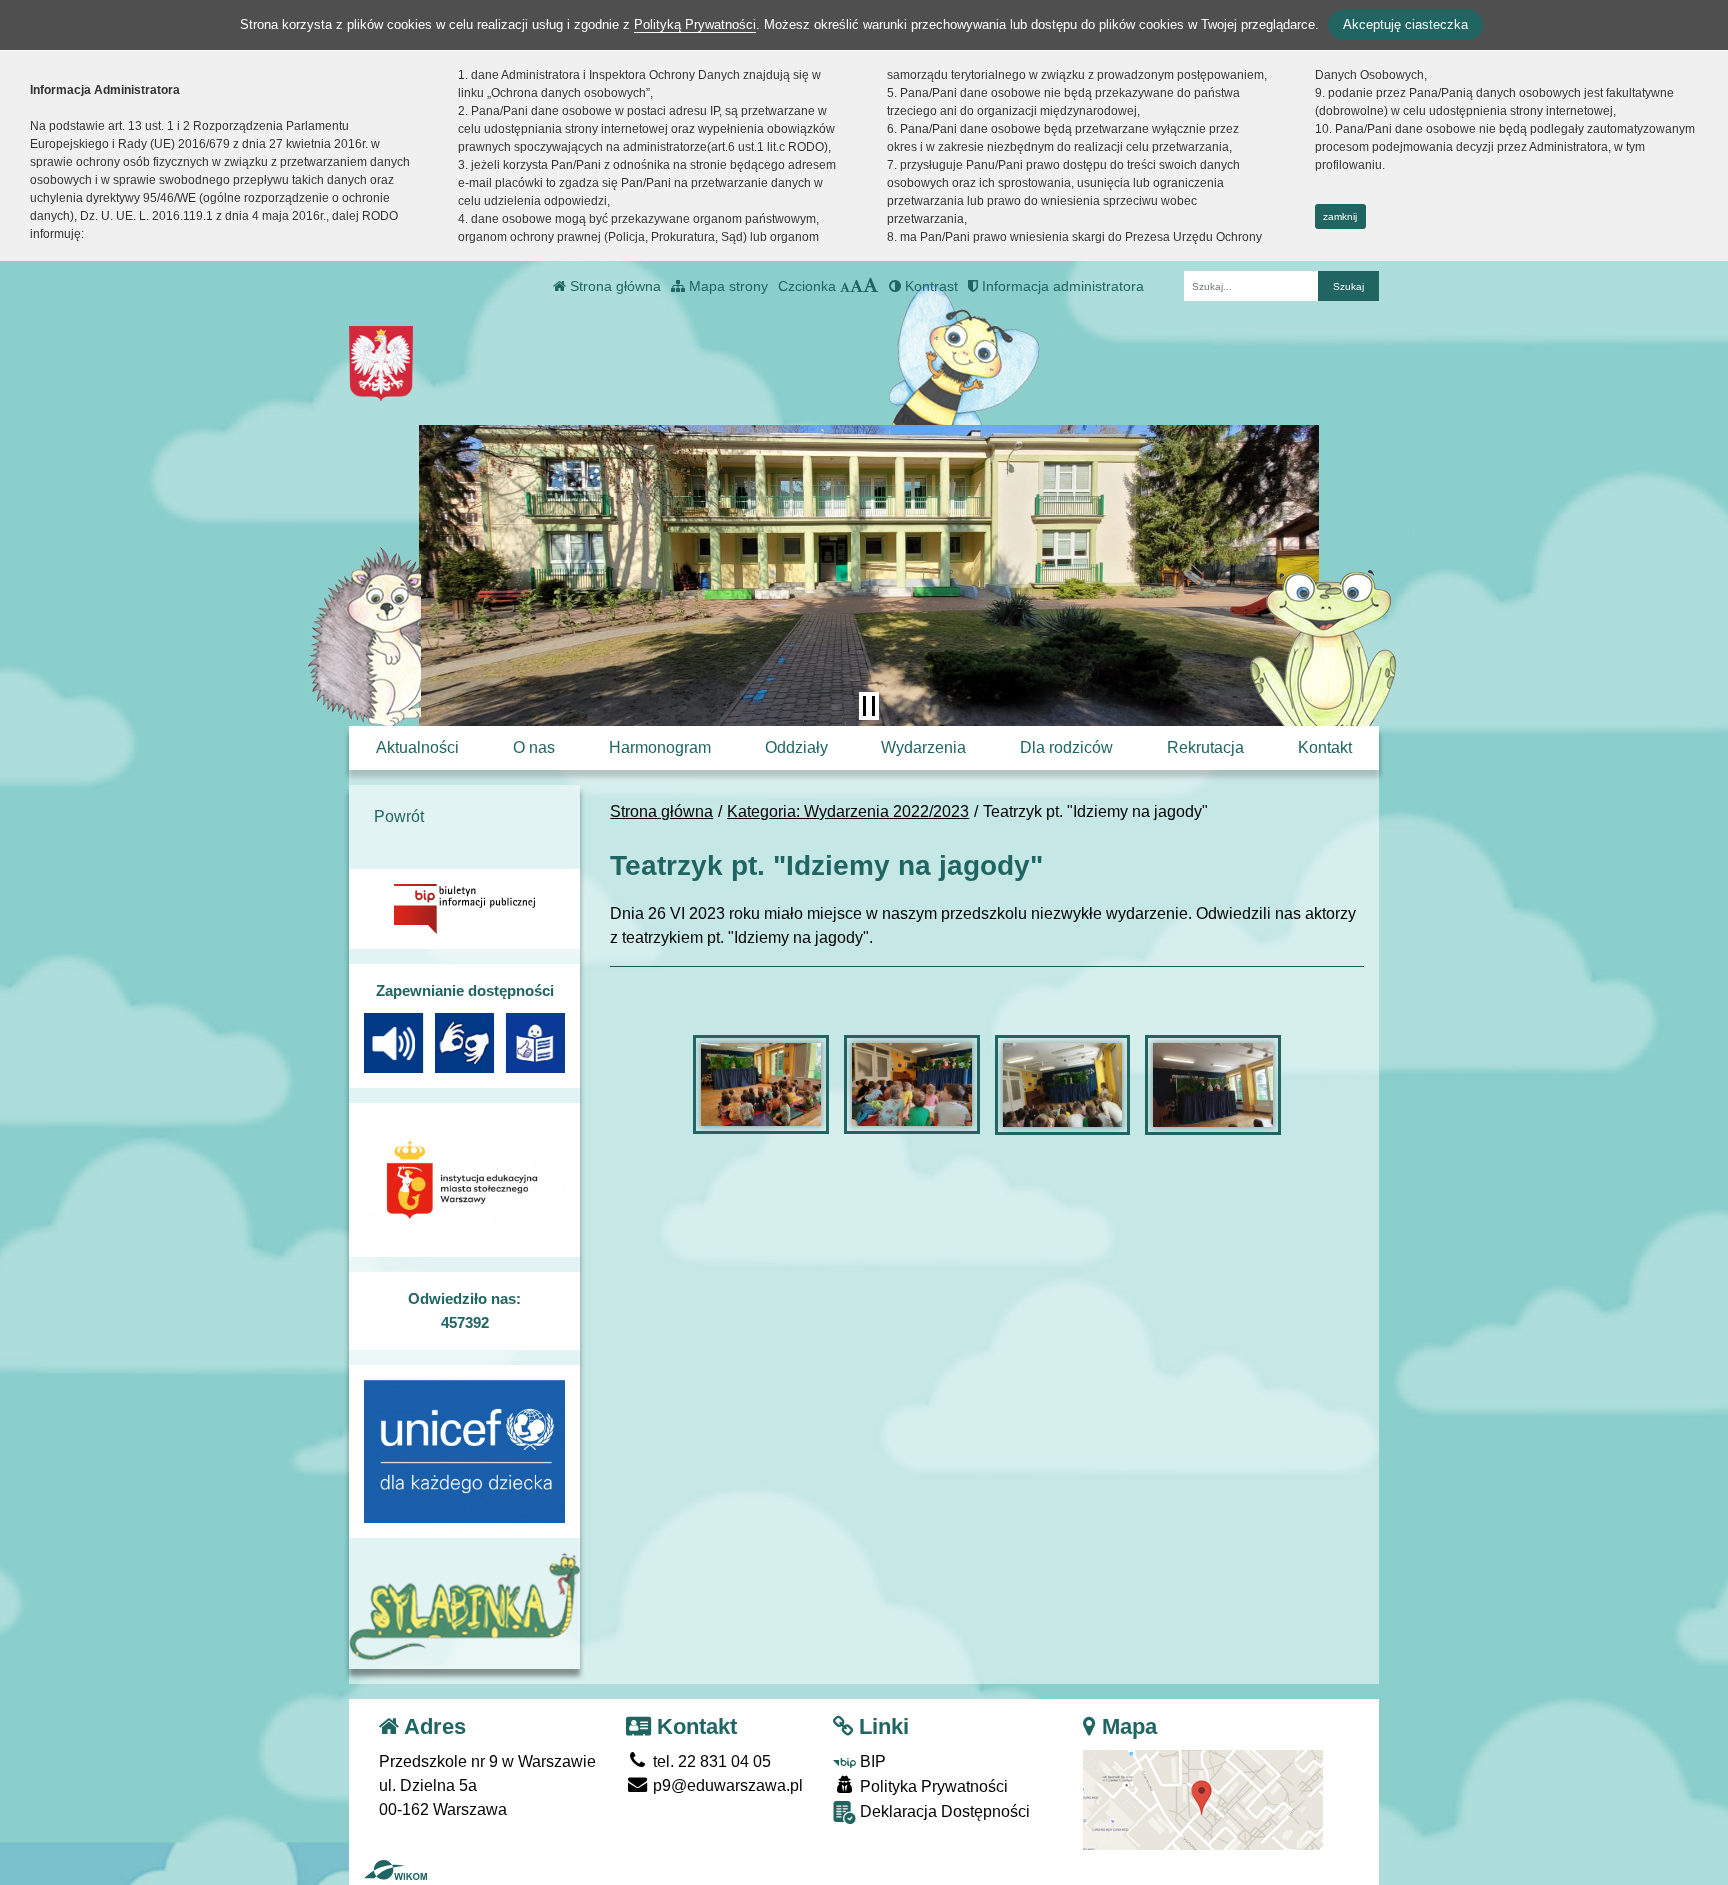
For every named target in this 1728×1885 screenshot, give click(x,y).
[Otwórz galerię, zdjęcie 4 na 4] (1213, 1085)
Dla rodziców (1066, 747)
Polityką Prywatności (695, 24)
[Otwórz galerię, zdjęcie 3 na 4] (1063, 1085)
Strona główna (613, 286)
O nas (534, 747)
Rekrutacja (1205, 747)
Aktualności (417, 747)
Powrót (399, 816)
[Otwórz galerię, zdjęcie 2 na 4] (912, 1085)
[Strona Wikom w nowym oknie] (395, 1870)
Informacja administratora (1061, 286)
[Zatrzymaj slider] (869, 706)
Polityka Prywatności (932, 1786)
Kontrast (929, 286)
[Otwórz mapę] (1203, 1798)
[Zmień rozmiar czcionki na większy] (856, 286)
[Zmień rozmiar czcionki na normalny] (845, 286)
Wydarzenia (923, 747)
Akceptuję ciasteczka (1405, 24)
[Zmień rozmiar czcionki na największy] (871, 286)
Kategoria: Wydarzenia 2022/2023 (848, 811)
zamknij (1340, 216)
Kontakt (1325, 747)
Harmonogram (660, 747)
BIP (871, 1761)
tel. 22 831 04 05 (710, 1761)
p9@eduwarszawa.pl (726, 1785)
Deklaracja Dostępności (943, 1811)
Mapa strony (726, 286)
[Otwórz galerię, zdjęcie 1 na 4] (761, 1085)
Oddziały (796, 747)
